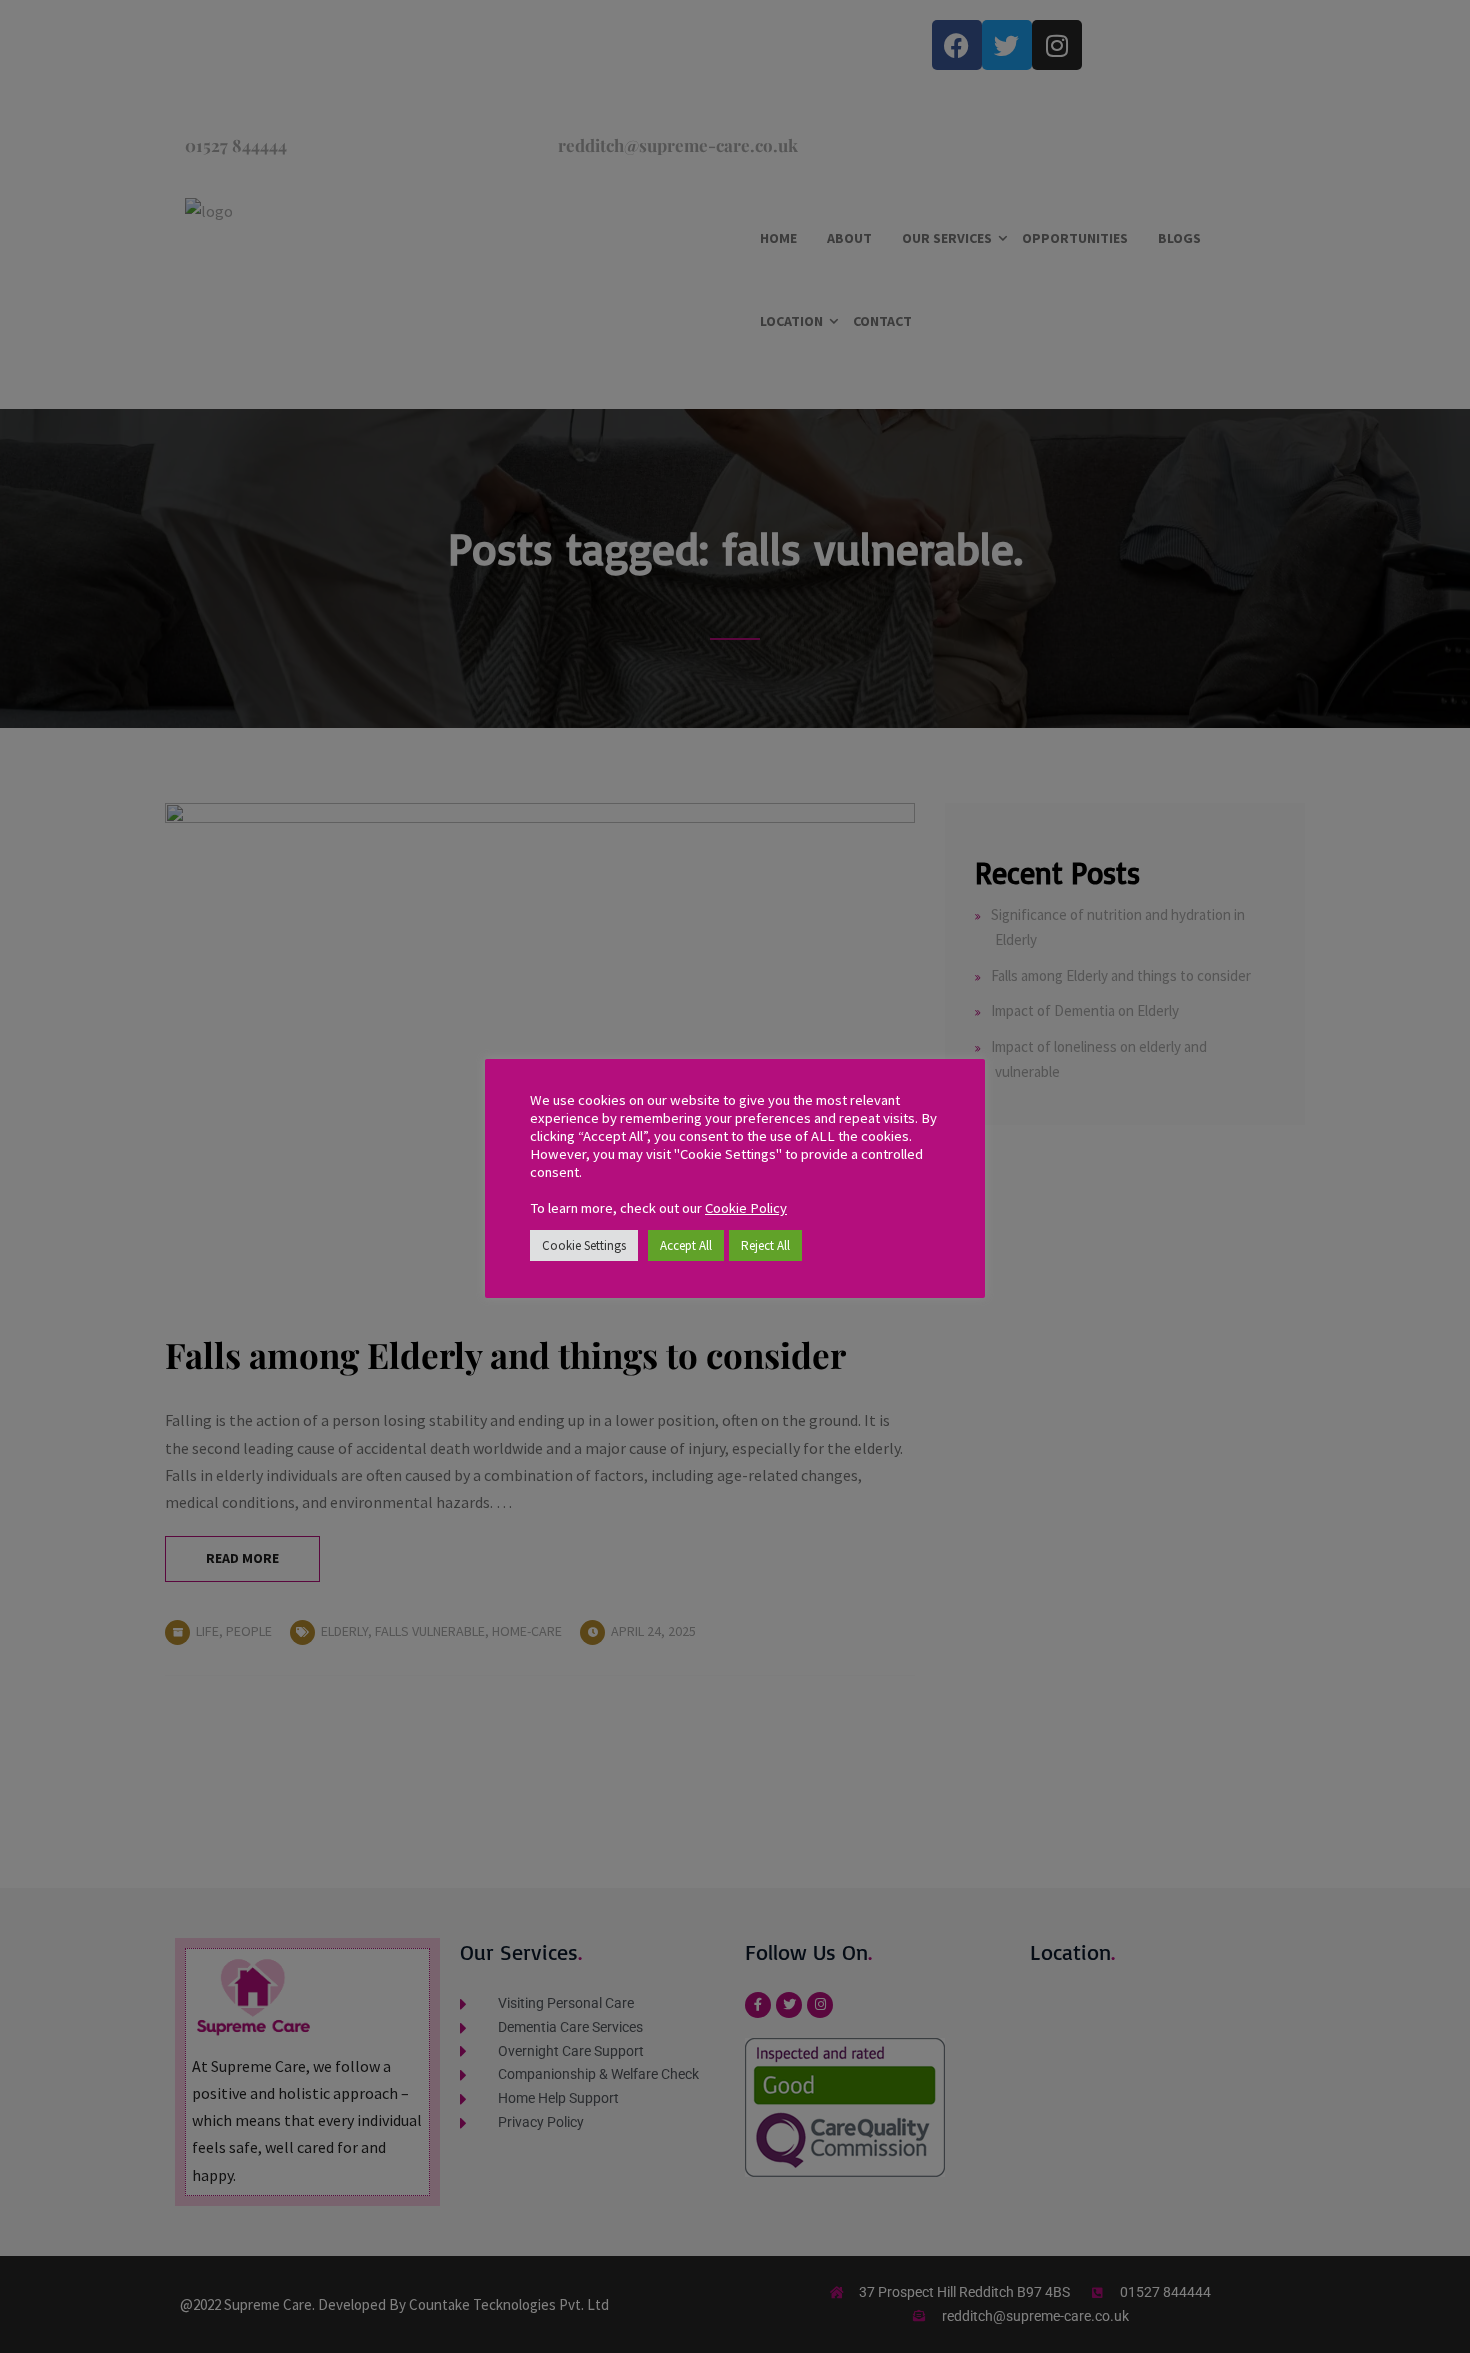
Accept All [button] (686, 1245)
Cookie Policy (746, 1208)
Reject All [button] (765, 1245)
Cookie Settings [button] (584, 1245)
